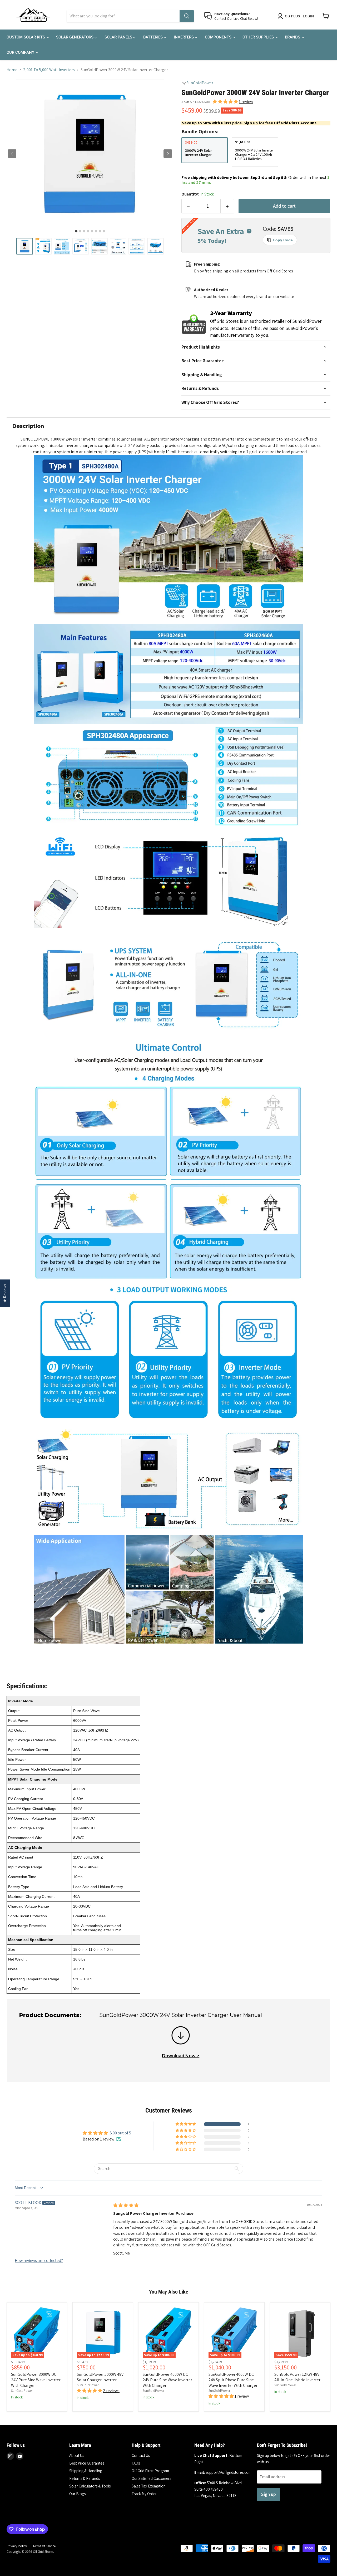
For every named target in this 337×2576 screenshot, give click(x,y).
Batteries (153, 37)
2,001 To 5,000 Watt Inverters (49, 70)
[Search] (187, 16)
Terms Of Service (44, 2546)
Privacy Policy (17, 2546)
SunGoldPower (200, 83)
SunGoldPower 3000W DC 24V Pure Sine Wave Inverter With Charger (36, 2380)
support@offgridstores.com (229, 2472)
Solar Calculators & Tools (90, 2486)
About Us (77, 2455)
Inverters (184, 37)
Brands (293, 37)
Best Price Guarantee (87, 2463)
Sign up (269, 2494)
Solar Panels (119, 37)
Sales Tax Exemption (149, 2486)
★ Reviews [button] (5, 1293)
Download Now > (181, 2056)
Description (28, 426)
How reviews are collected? (39, 2260)
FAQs (136, 2463)
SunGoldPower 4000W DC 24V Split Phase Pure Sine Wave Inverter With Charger (233, 2380)
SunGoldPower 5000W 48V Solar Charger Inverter (100, 2377)
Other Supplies (259, 37)
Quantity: (198, 194)
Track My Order (144, 2494)
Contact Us (141, 2455)
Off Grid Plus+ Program (150, 2471)
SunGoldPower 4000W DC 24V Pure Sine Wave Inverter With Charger (167, 2380)
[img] (126, 2205)
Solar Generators (75, 37)
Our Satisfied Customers (151, 2478)
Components (219, 37)
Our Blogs (77, 2494)
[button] (25, 246)
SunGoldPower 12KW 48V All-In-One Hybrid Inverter (297, 2377)
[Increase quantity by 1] (227, 206)
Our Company (21, 52)
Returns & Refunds (85, 2478)
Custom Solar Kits (26, 37)
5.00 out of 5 (120, 2133)
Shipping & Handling (86, 2471)
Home (12, 70)
